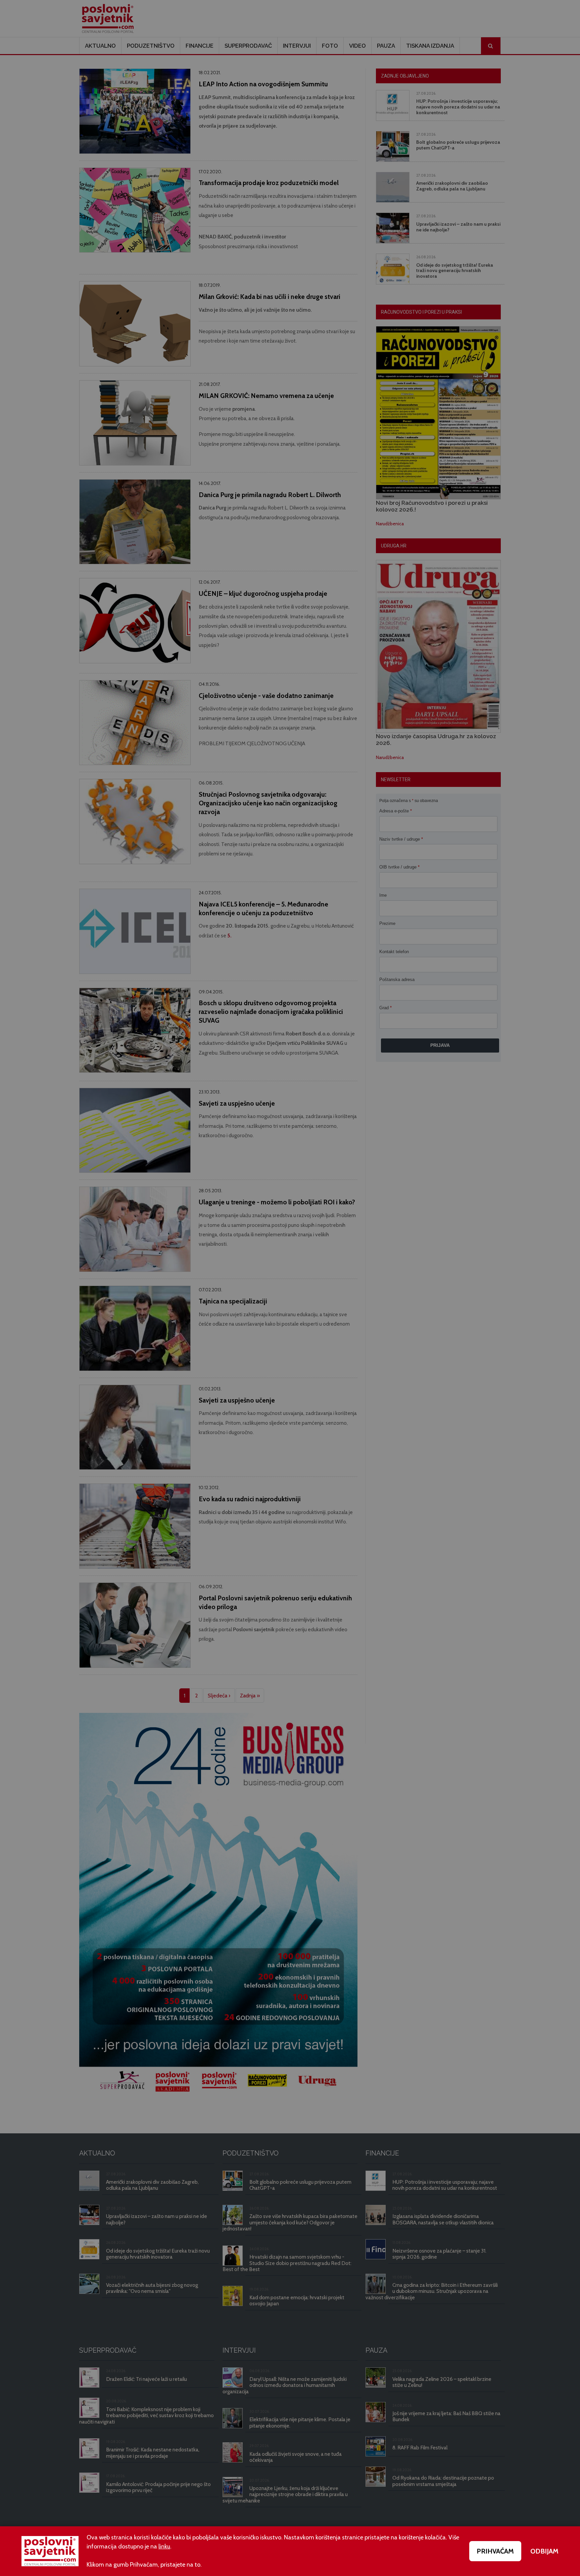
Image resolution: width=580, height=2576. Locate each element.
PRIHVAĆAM (495, 2551)
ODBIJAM (544, 2551)
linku (164, 2546)
